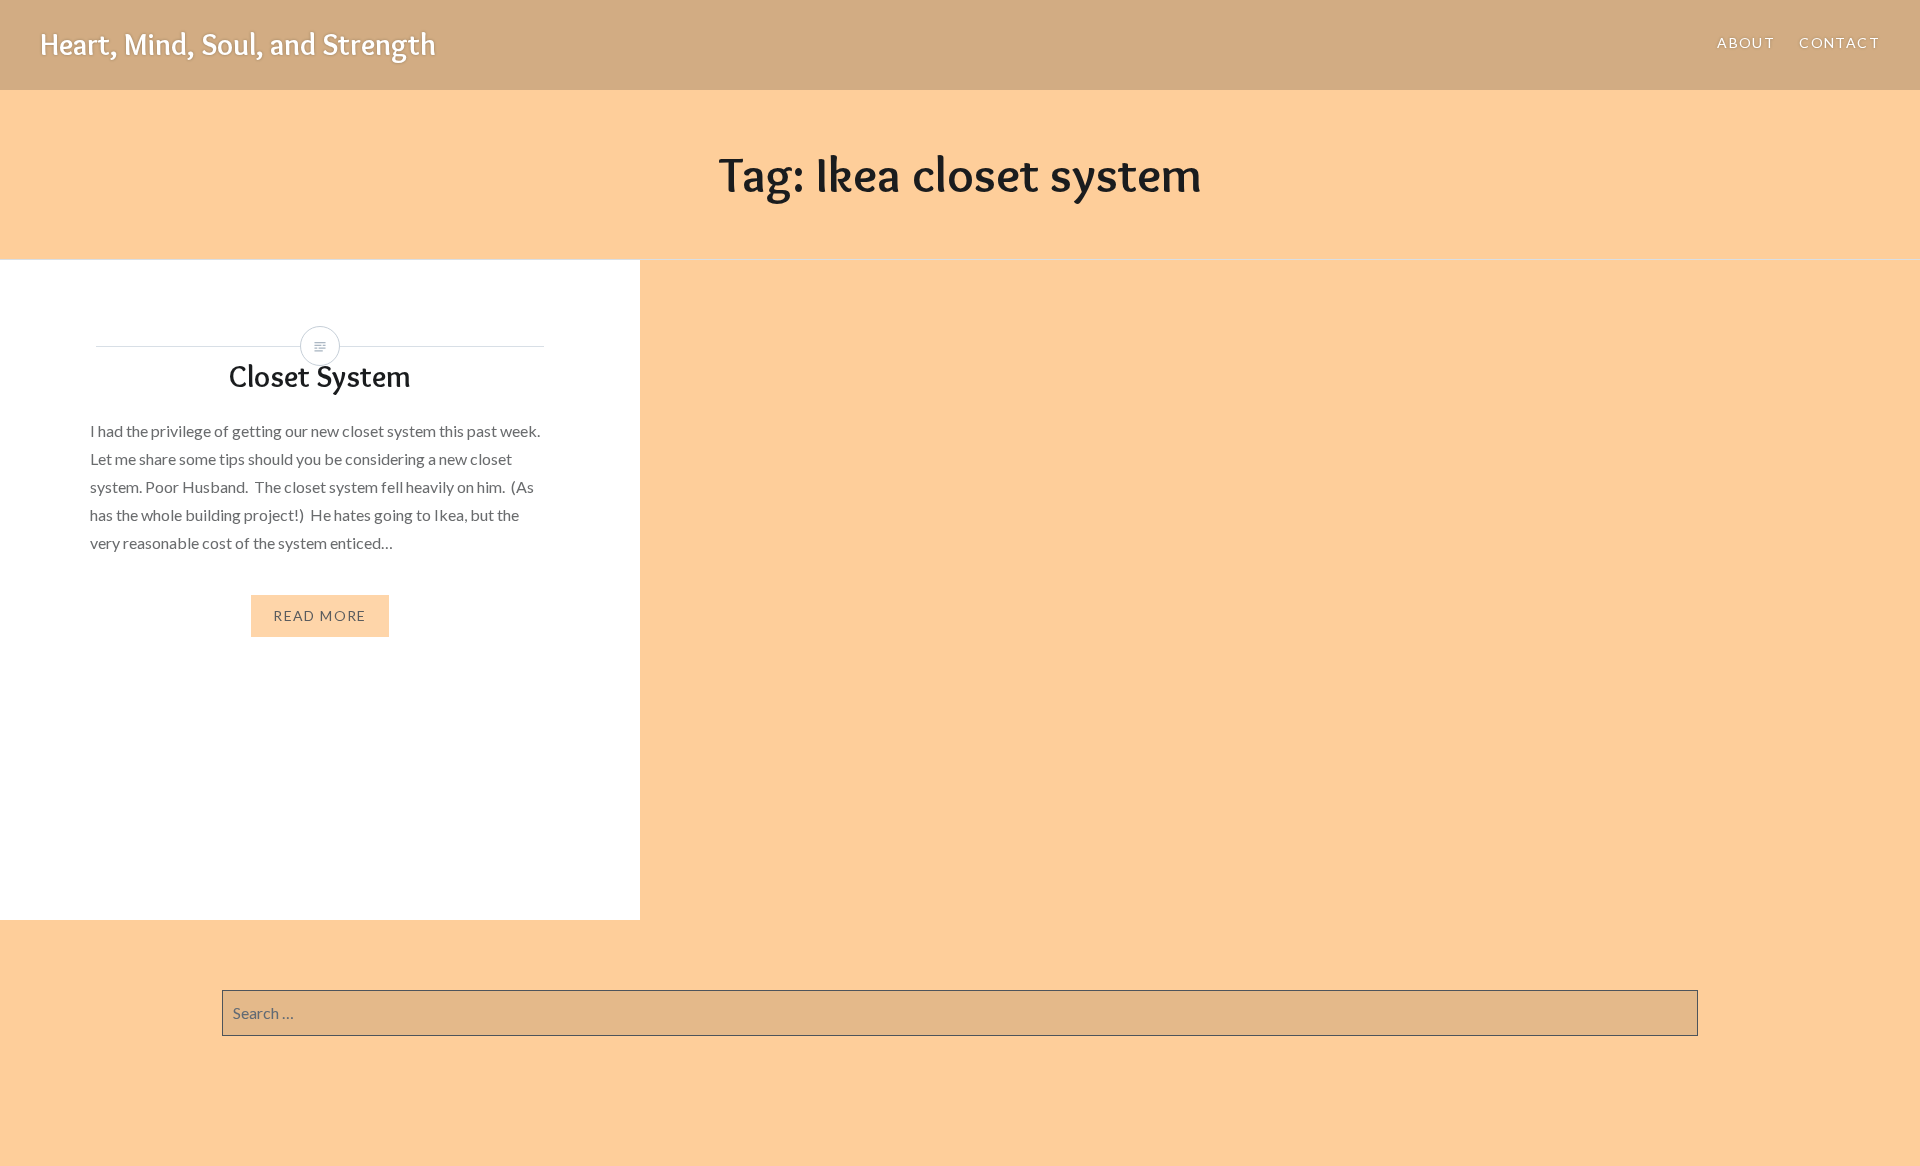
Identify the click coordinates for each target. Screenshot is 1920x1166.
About (1746, 42)
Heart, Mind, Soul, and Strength (238, 44)
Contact (1839, 42)
